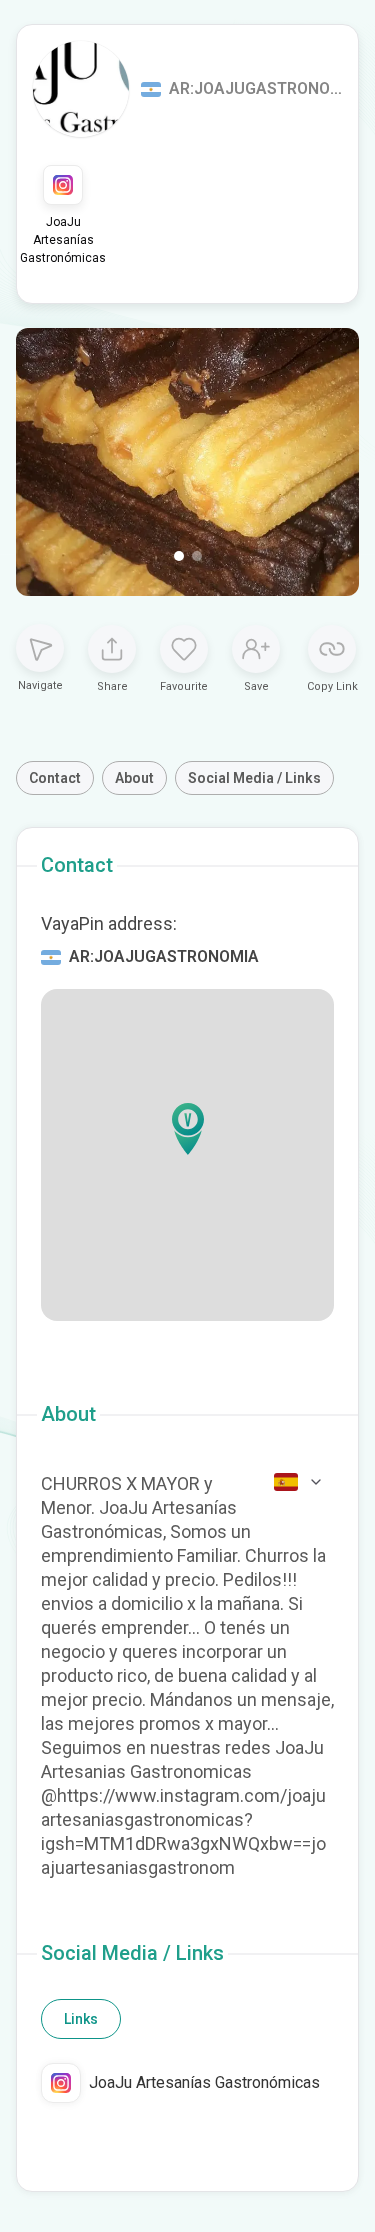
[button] (188, 1129)
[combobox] (299, 1482)
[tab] (81, 2019)
